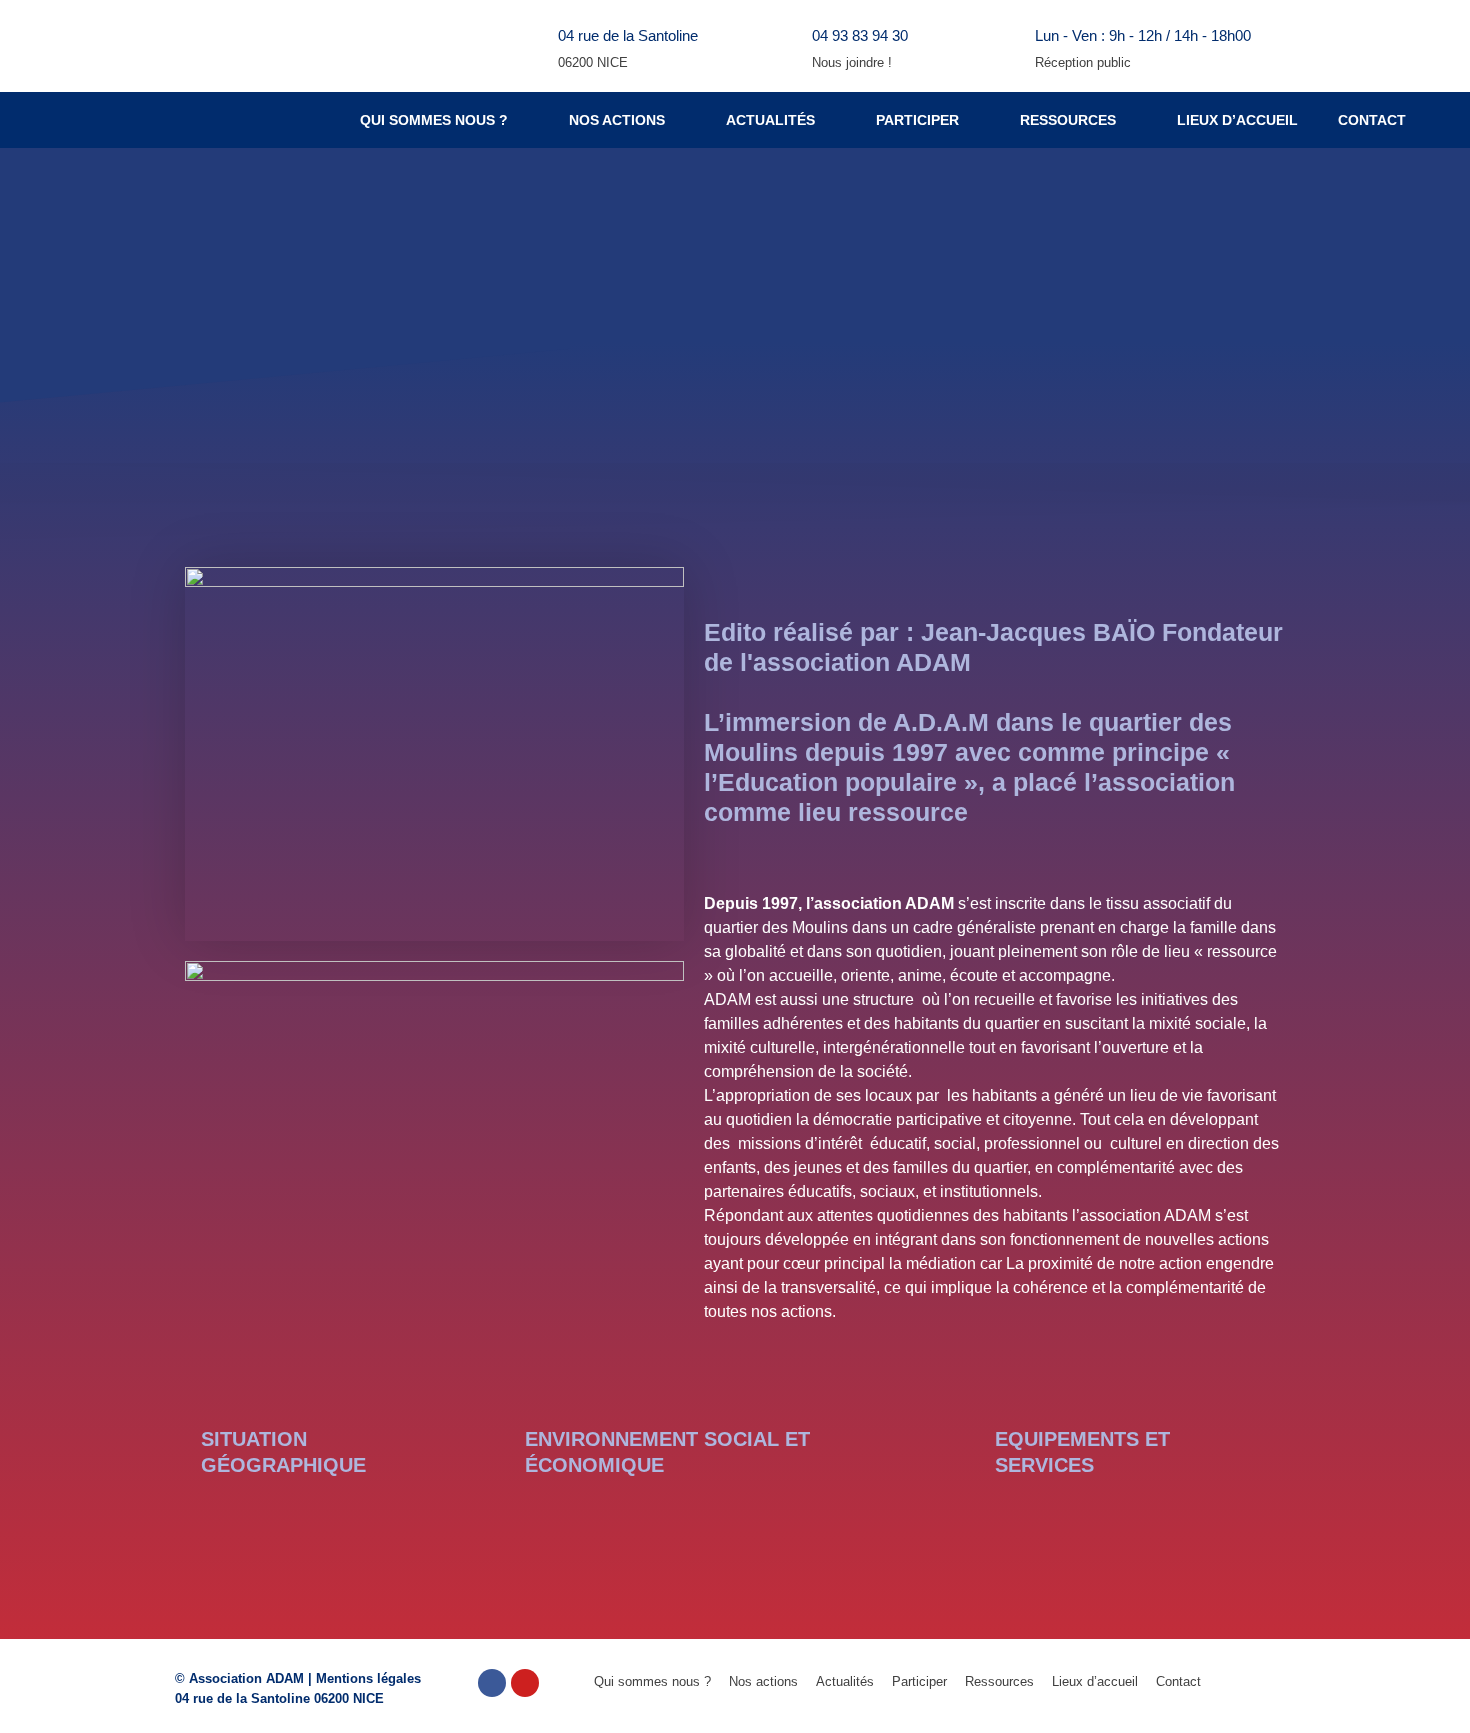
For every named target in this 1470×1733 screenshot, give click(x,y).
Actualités (770, 120)
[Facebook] (492, 1683)
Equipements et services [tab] (1082, 1452)
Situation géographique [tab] (283, 1452)
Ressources (1068, 120)
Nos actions (617, 120)
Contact (1372, 120)
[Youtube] (525, 1683)
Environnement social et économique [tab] (667, 1452)
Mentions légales (368, 1678)
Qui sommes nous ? (434, 120)
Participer (917, 120)
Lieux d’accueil (1237, 120)
